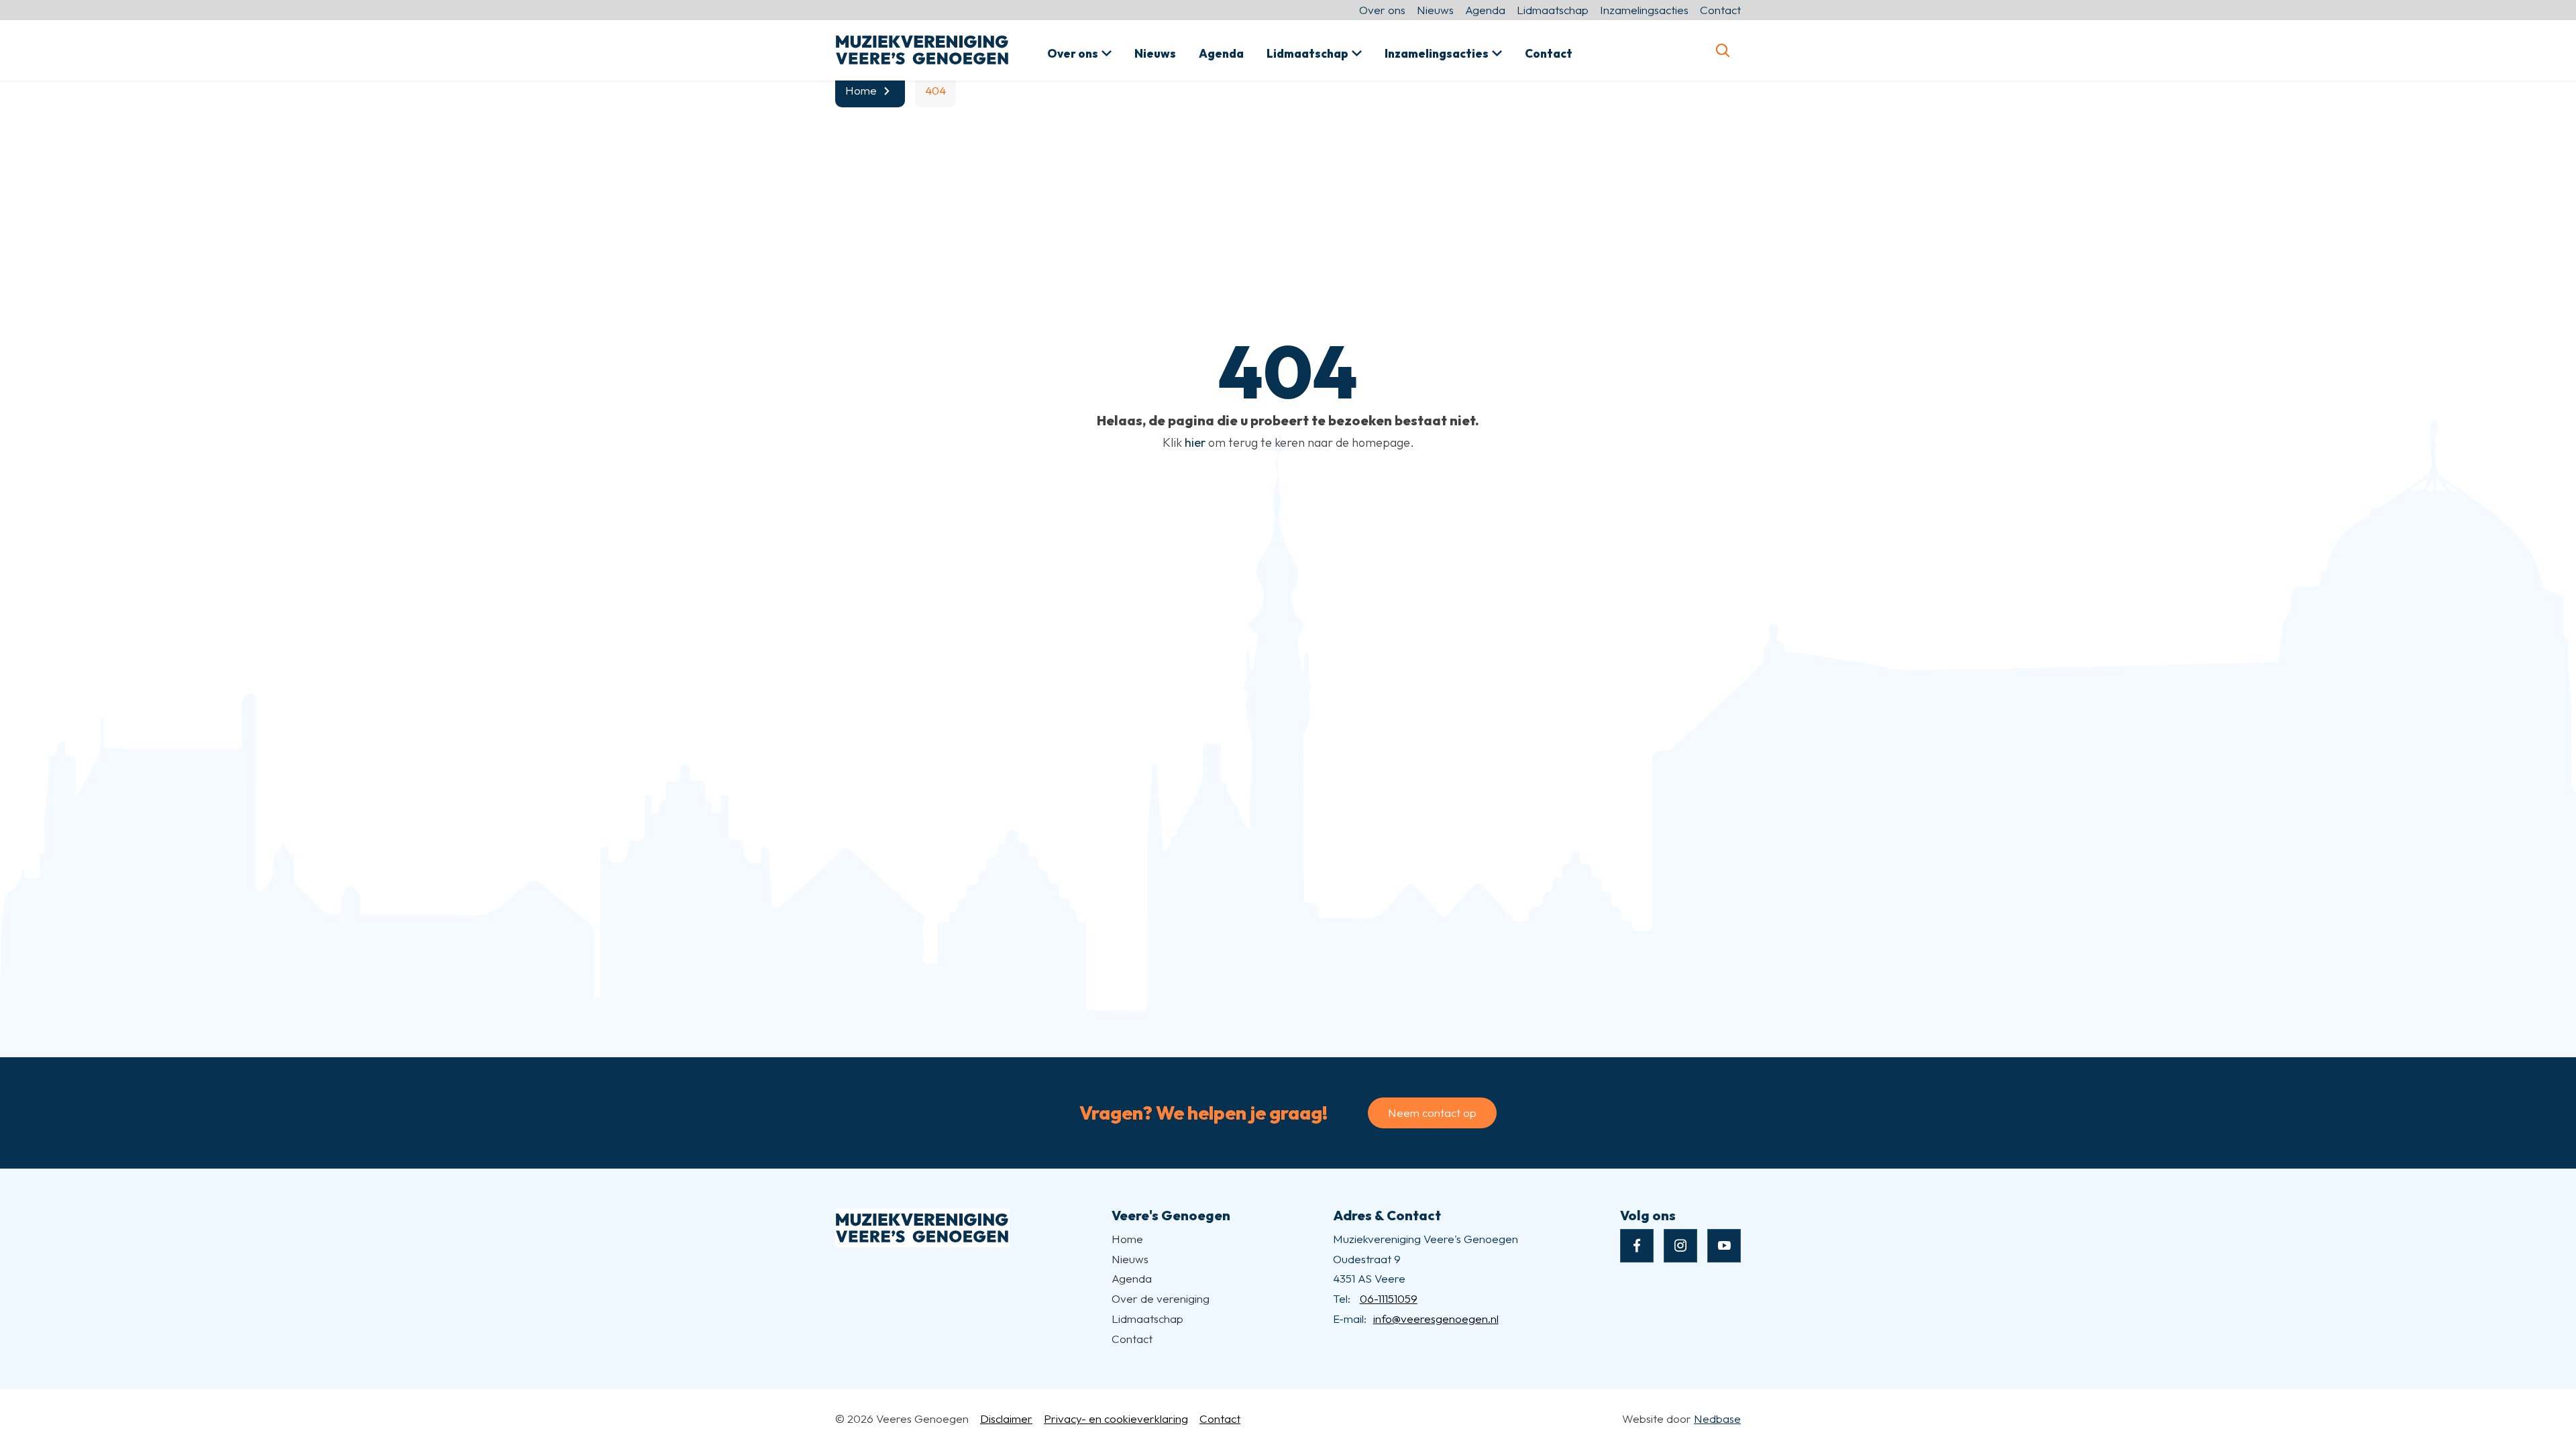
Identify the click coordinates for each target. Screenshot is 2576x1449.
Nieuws (1435, 10)
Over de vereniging (1161, 1298)
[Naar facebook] (1637, 1246)
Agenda (1485, 10)
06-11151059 (1389, 1298)
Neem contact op (1432, 1113)
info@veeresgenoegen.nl (1436, 1319)
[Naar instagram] (1680, 1246)
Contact (1720, 10)
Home (1127, 1239)
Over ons (1382, 10)
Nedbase (1717, 1418)
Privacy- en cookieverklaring (1116, 1418)
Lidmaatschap (1553, 10)
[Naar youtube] (1724, 1246)
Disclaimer (1006, 1418)
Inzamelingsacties (1644, 10)
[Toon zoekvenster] (1722, 50)
